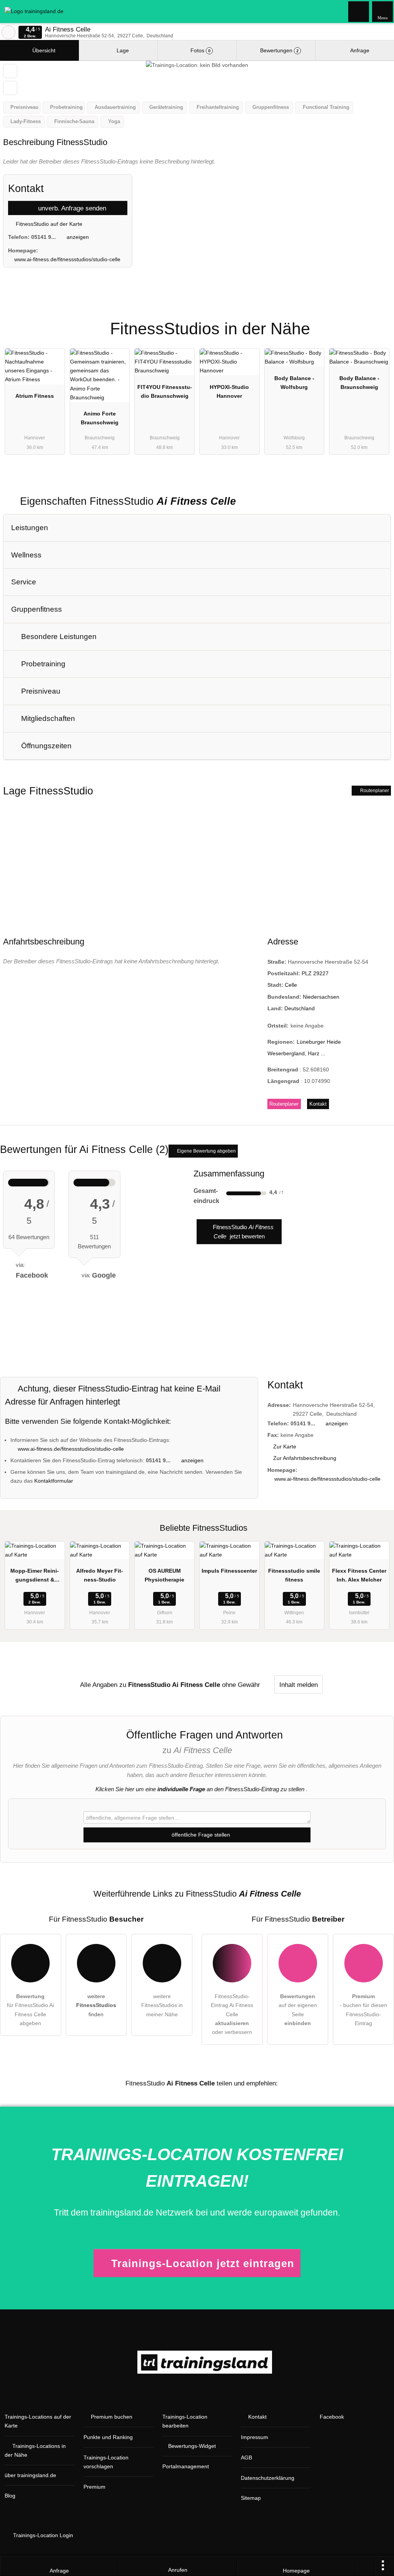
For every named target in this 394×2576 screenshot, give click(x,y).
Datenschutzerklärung (268, 2478)
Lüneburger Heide (319, 1042)
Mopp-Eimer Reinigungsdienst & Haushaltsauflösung (35, 1577)
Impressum (255, 2437)
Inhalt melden (299, 1685)
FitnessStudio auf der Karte (48, 224)
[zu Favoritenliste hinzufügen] (10, 71)
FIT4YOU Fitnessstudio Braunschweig (165, 391)
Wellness (26, 555)
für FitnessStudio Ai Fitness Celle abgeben (30, 2010)
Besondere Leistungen (58, 636)
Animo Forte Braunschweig (100, 418)
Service (24, 582)
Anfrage (359, 50)
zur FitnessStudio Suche (8, 32)
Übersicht (43, 50)
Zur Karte (285, 1446)
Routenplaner (374, 791)
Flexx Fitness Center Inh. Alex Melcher (359, 1575)
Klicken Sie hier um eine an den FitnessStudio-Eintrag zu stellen (200, 1789)
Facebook (332, 2417)
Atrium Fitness (35, 396)
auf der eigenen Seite (298, 2010)
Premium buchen (112, 2417)
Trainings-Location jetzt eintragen (203, 2263)
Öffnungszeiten (45, 746)
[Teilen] (365, 2566)
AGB (246, 2458)
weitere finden (96, 2005)
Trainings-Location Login (42, 2535)
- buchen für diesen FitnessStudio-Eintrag (363, 2010)
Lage (122, 50)
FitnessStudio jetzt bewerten (242, 1232)
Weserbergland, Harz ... (296, 1053)
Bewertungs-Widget (192, 2446)
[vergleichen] (10, 88)
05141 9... (43, 237)
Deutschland (300, 1008)
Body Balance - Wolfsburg (294, 383)
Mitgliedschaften (47, 718)
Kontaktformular (54, 1481)
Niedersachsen (321, 997)
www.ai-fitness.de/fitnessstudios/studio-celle (67, 259)
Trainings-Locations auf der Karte (38, 2421)
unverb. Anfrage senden (71, 208)
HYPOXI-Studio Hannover (229, 391)
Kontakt (318, 1104)
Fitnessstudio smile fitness (294, 1575)
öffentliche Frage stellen (200, 1835)
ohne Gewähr (241, 1685)
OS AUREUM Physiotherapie (164, 1575)
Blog (10, 2496)
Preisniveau (40, 691)
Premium (378, 322)
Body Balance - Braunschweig (359, 383)
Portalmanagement (186, 2466)
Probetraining (42, 664)
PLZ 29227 (315, 973)
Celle (291, 985)
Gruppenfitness (37, 609)
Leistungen (30, 528)
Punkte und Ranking (108, 2437)
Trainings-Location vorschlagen (106, 2462)
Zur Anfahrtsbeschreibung (305, 1458)
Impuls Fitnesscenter (229, 1571)
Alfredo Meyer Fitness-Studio (100, 1575)
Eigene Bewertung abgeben (206, 1151)
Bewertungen (279, 50)
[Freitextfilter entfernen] (359, 11)
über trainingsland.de (30, 2475)
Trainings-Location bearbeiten (185, 2421)
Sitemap (251, 2498)
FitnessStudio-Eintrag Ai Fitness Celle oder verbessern (232, 2014)
